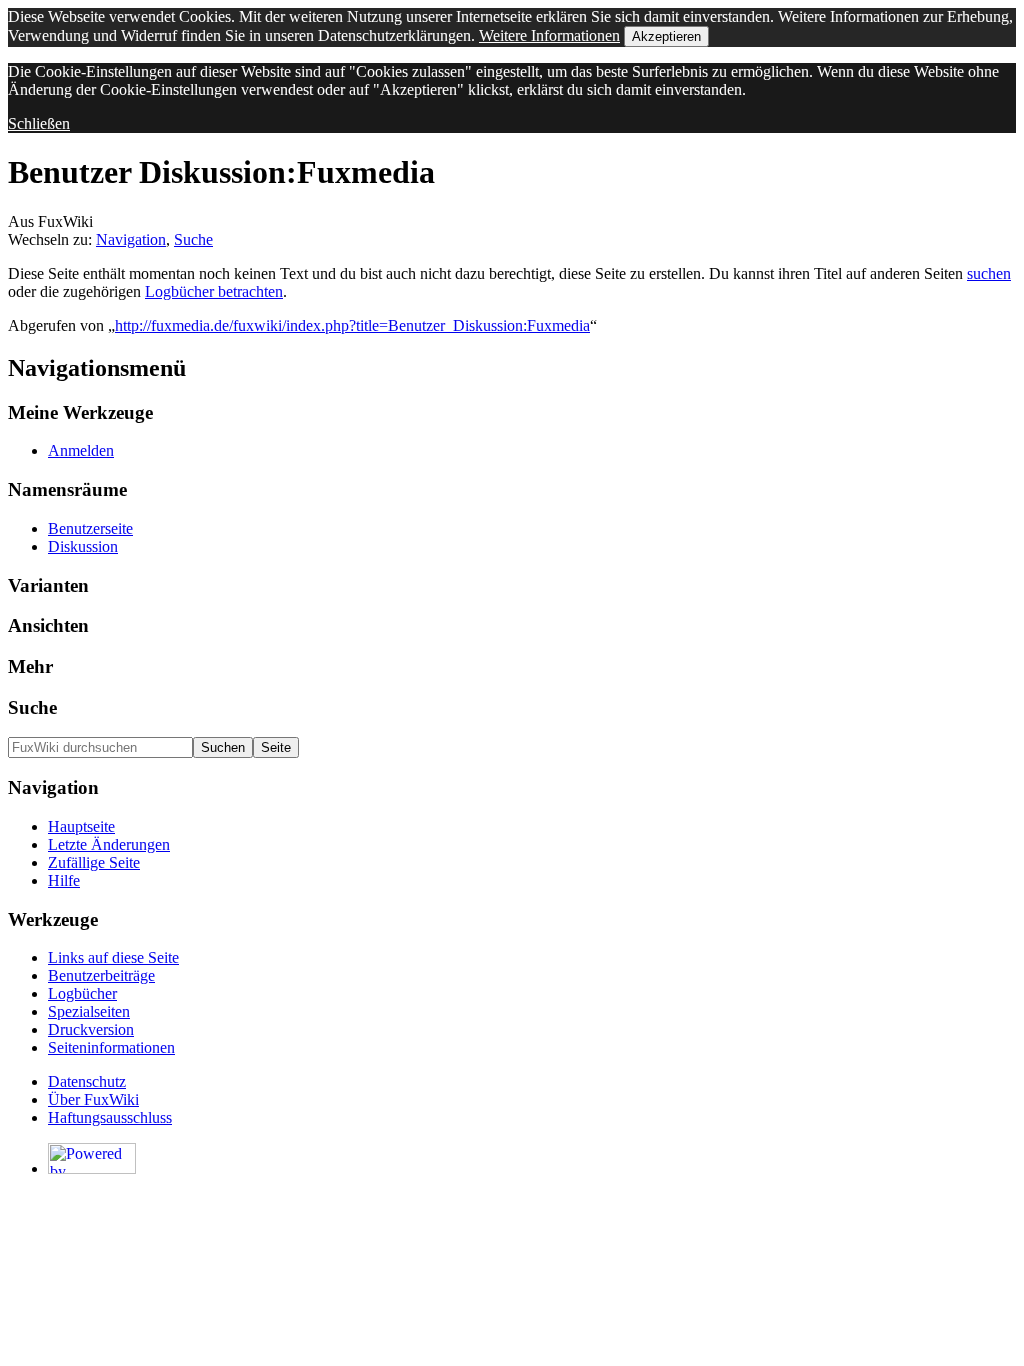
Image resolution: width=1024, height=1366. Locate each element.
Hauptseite (81, 826)
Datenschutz (87, 1081)
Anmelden (81, 450)
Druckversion (91, 1029)
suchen (989, 273)
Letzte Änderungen (109, 844)
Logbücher (82, 993)
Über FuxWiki (93, 1099)
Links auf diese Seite (113, 957)
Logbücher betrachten (214, 291)
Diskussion (83, 546)
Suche (193, 239)
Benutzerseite (90, 528)
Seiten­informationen (111, 1047)
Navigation (131, 239)
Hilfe (64, 880)
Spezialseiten (89, 1011)
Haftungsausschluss (110, 1117)
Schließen (39, 123)
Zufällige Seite (94, 862)
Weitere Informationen (549, 35)
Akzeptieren (666, 36)
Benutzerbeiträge (101, 975)
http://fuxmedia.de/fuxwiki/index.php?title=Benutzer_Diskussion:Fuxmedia (352, 325)
